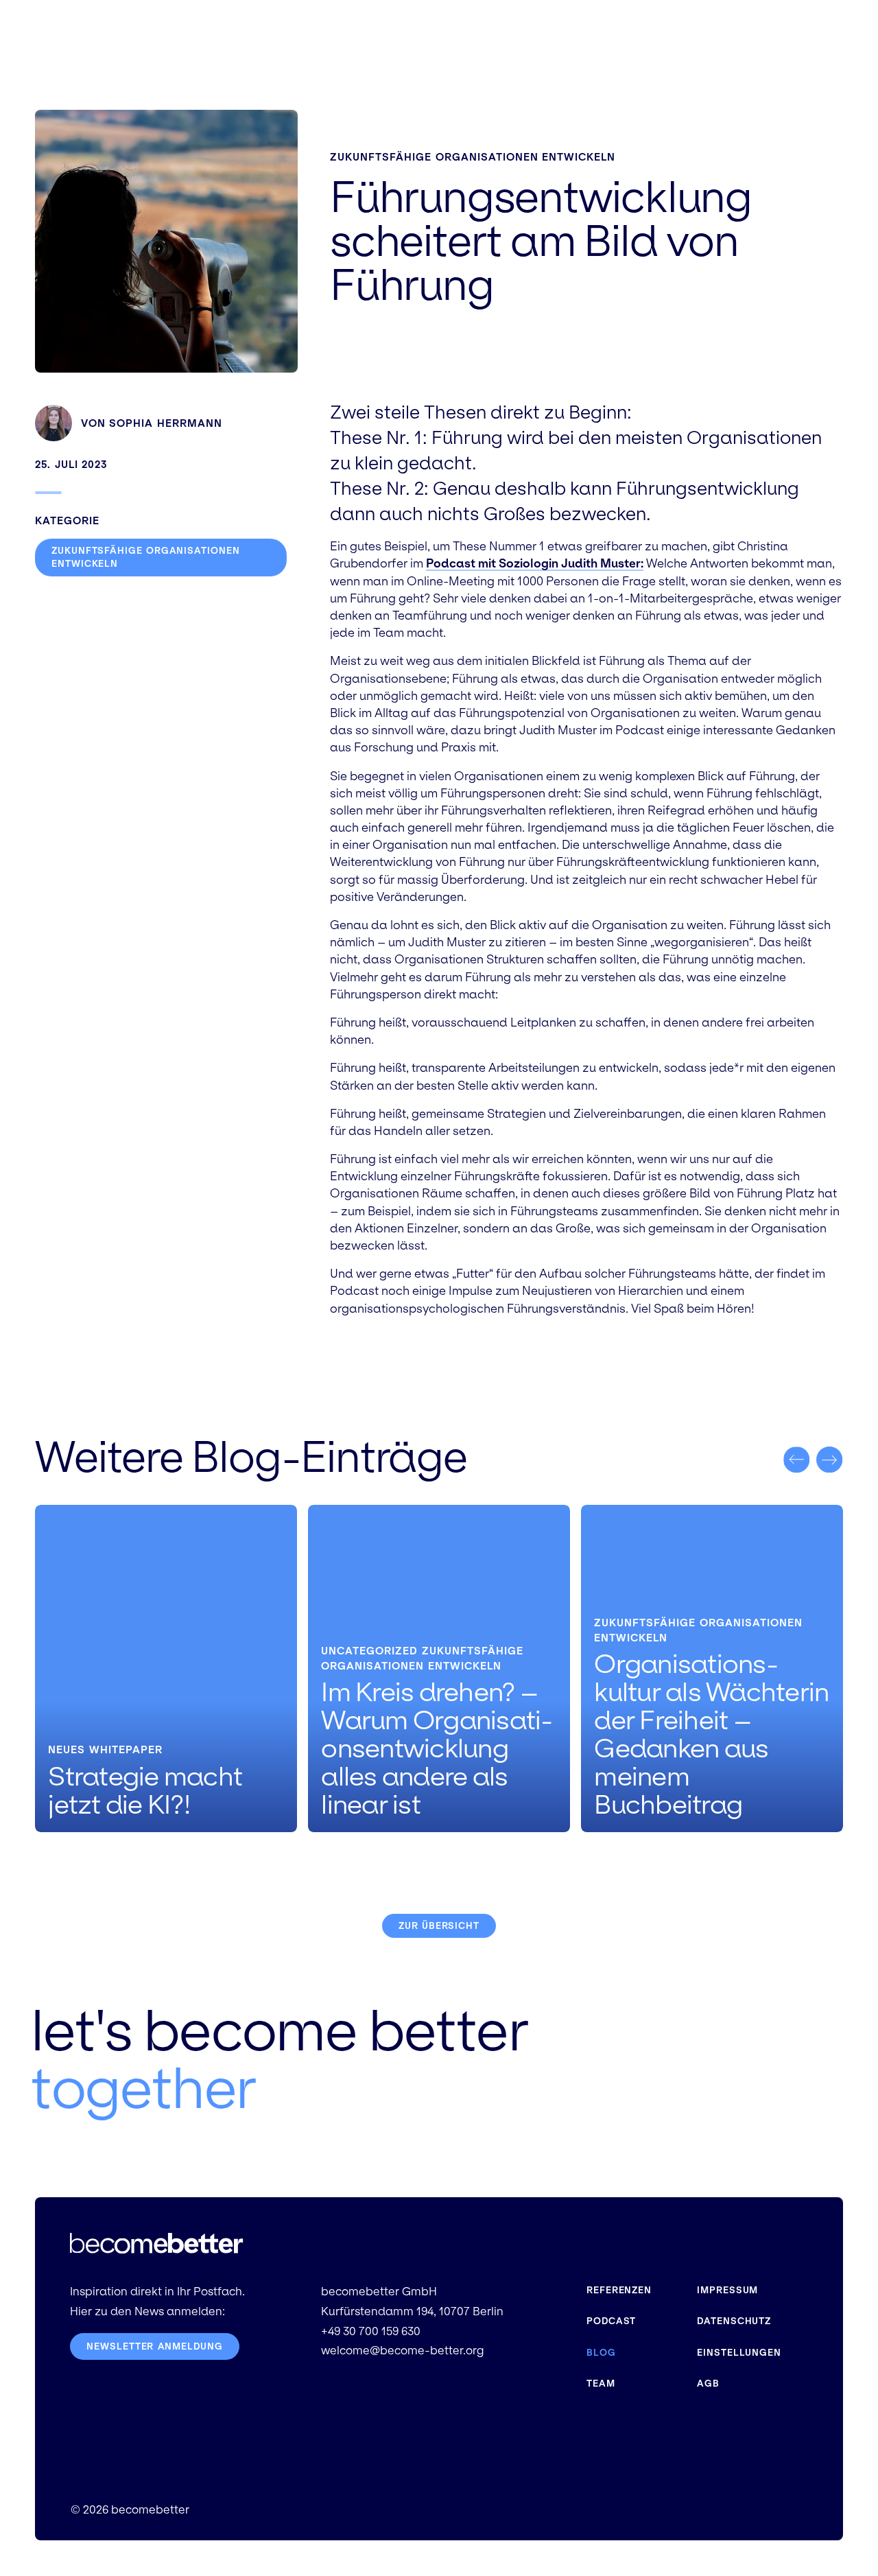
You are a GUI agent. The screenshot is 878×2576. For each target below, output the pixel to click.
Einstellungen (739, 2353)
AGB (708, 2384)
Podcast (611, 2321)
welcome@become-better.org (402, 2351)
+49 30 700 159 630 (371, 2331)
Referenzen (619, 2290)
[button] (796, 1460)
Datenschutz (734, 2321)
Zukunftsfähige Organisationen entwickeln (473, 157)
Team (601, 2384)
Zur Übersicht (439, 1926)
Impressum (727, 2290)
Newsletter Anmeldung (154, 2346)
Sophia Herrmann (166, 423)
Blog (601, 2353)
